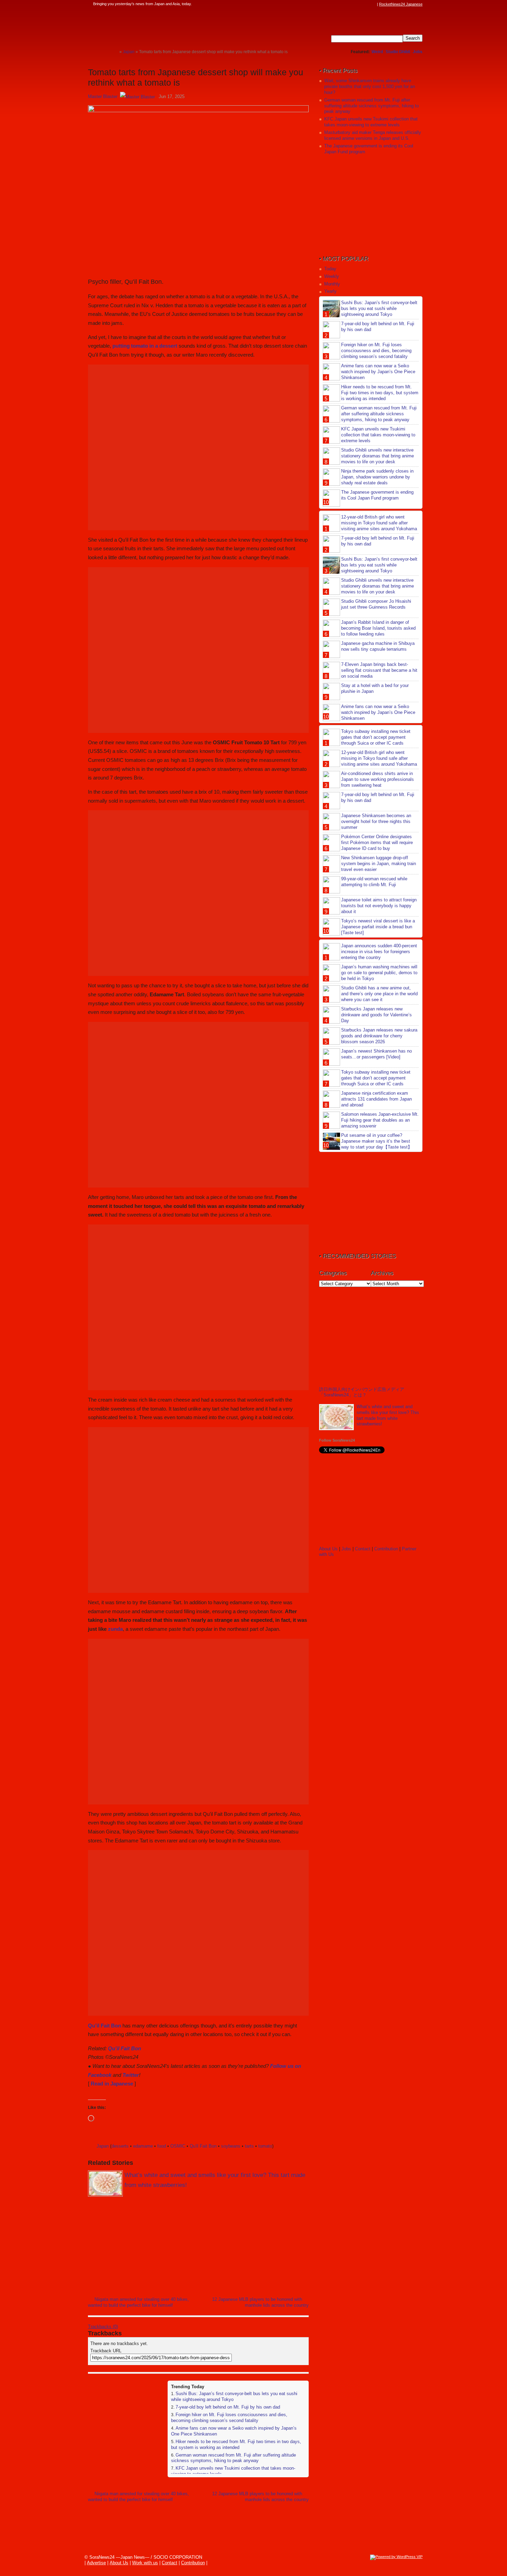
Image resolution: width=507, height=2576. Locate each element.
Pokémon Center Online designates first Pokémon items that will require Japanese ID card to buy (377, 842)
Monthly (332, 284)
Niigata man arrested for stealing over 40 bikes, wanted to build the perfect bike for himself (138, 2302)
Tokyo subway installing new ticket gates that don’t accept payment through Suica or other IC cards (376, 737)
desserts (120, 2146)
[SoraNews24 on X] (360, 4)
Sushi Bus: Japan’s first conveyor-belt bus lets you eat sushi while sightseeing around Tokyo (379, 308)
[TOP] (114, 52)
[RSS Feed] (373, 4)
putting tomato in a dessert (145, 346)
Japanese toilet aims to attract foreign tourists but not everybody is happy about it (379, 906)
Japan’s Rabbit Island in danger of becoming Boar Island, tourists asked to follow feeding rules (378, 628)
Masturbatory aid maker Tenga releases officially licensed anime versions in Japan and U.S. (373, 135)
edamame (143, 2146)
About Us (328, 1549)
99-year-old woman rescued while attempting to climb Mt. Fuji (374, 882)
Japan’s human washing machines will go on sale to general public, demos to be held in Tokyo (379, 973)
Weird (377, 52)
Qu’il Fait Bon (105, 2026)
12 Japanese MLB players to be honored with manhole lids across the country (260, 2302)
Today (330, 269)
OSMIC (178, 2146)
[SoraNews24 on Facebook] (340, 4)
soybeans (231, 2146)
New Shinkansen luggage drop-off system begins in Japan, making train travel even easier (379, 864)
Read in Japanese (112, 2084)
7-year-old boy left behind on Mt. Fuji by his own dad (228, 2407)
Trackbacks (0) (103, 2327)
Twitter (131, 2075)
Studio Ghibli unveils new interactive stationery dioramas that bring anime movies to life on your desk (377, 456)
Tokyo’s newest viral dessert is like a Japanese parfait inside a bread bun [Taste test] (378, 927)
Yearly (330, 291)
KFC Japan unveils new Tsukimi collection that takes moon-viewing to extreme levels (371, 122)
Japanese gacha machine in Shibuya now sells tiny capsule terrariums (378, 646)
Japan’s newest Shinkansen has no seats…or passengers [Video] (376, 1054)
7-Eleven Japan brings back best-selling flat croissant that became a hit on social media (379, 670)
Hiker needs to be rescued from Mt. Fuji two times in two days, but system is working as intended (236, 2444)
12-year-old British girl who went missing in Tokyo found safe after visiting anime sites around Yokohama (379, 523)
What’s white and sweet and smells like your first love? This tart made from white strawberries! (388, 1415)
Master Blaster (103, 96)
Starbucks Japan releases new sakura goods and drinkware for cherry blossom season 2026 (379, 1036)
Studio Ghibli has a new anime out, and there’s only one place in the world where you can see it (379, 994)
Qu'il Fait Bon (203, 2146)
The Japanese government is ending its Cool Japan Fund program (377, 495)
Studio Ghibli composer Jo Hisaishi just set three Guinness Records (376, 604)
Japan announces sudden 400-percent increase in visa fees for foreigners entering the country (379, 952)
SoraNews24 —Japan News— (159, 26)
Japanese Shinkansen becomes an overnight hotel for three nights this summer (376, 821)
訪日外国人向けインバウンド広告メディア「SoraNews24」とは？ (362, 1392)
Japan (103, 2146)
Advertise (96, 2563)
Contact (363, 1549)
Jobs (418, 52)
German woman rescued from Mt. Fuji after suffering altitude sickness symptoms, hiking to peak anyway (233, 2458)
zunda (115, 1629)
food (162, 2146)
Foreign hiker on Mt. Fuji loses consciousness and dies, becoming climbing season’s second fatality (229, 2418)
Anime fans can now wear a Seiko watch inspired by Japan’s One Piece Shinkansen (378, 372)
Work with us (145, 2563)
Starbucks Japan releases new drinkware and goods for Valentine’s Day (376, 1015)
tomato (265, 2146)
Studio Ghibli (398, 52)
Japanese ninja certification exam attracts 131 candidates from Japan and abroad (376, 1099)
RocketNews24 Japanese (401, 4)
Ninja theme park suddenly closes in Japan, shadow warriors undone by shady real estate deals (377, 477)
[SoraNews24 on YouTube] (367, 4)
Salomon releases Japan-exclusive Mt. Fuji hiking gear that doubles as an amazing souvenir (380, 1120)
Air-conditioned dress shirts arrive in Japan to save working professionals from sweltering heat (377, 779)
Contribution (386, 1549)
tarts (249, 2146)
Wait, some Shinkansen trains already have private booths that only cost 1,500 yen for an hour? (370, 86)
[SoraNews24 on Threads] (354, 4)
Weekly (332, 276)
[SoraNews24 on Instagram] (347, 4)
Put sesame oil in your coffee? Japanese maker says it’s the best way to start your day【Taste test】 (377, 1141)
